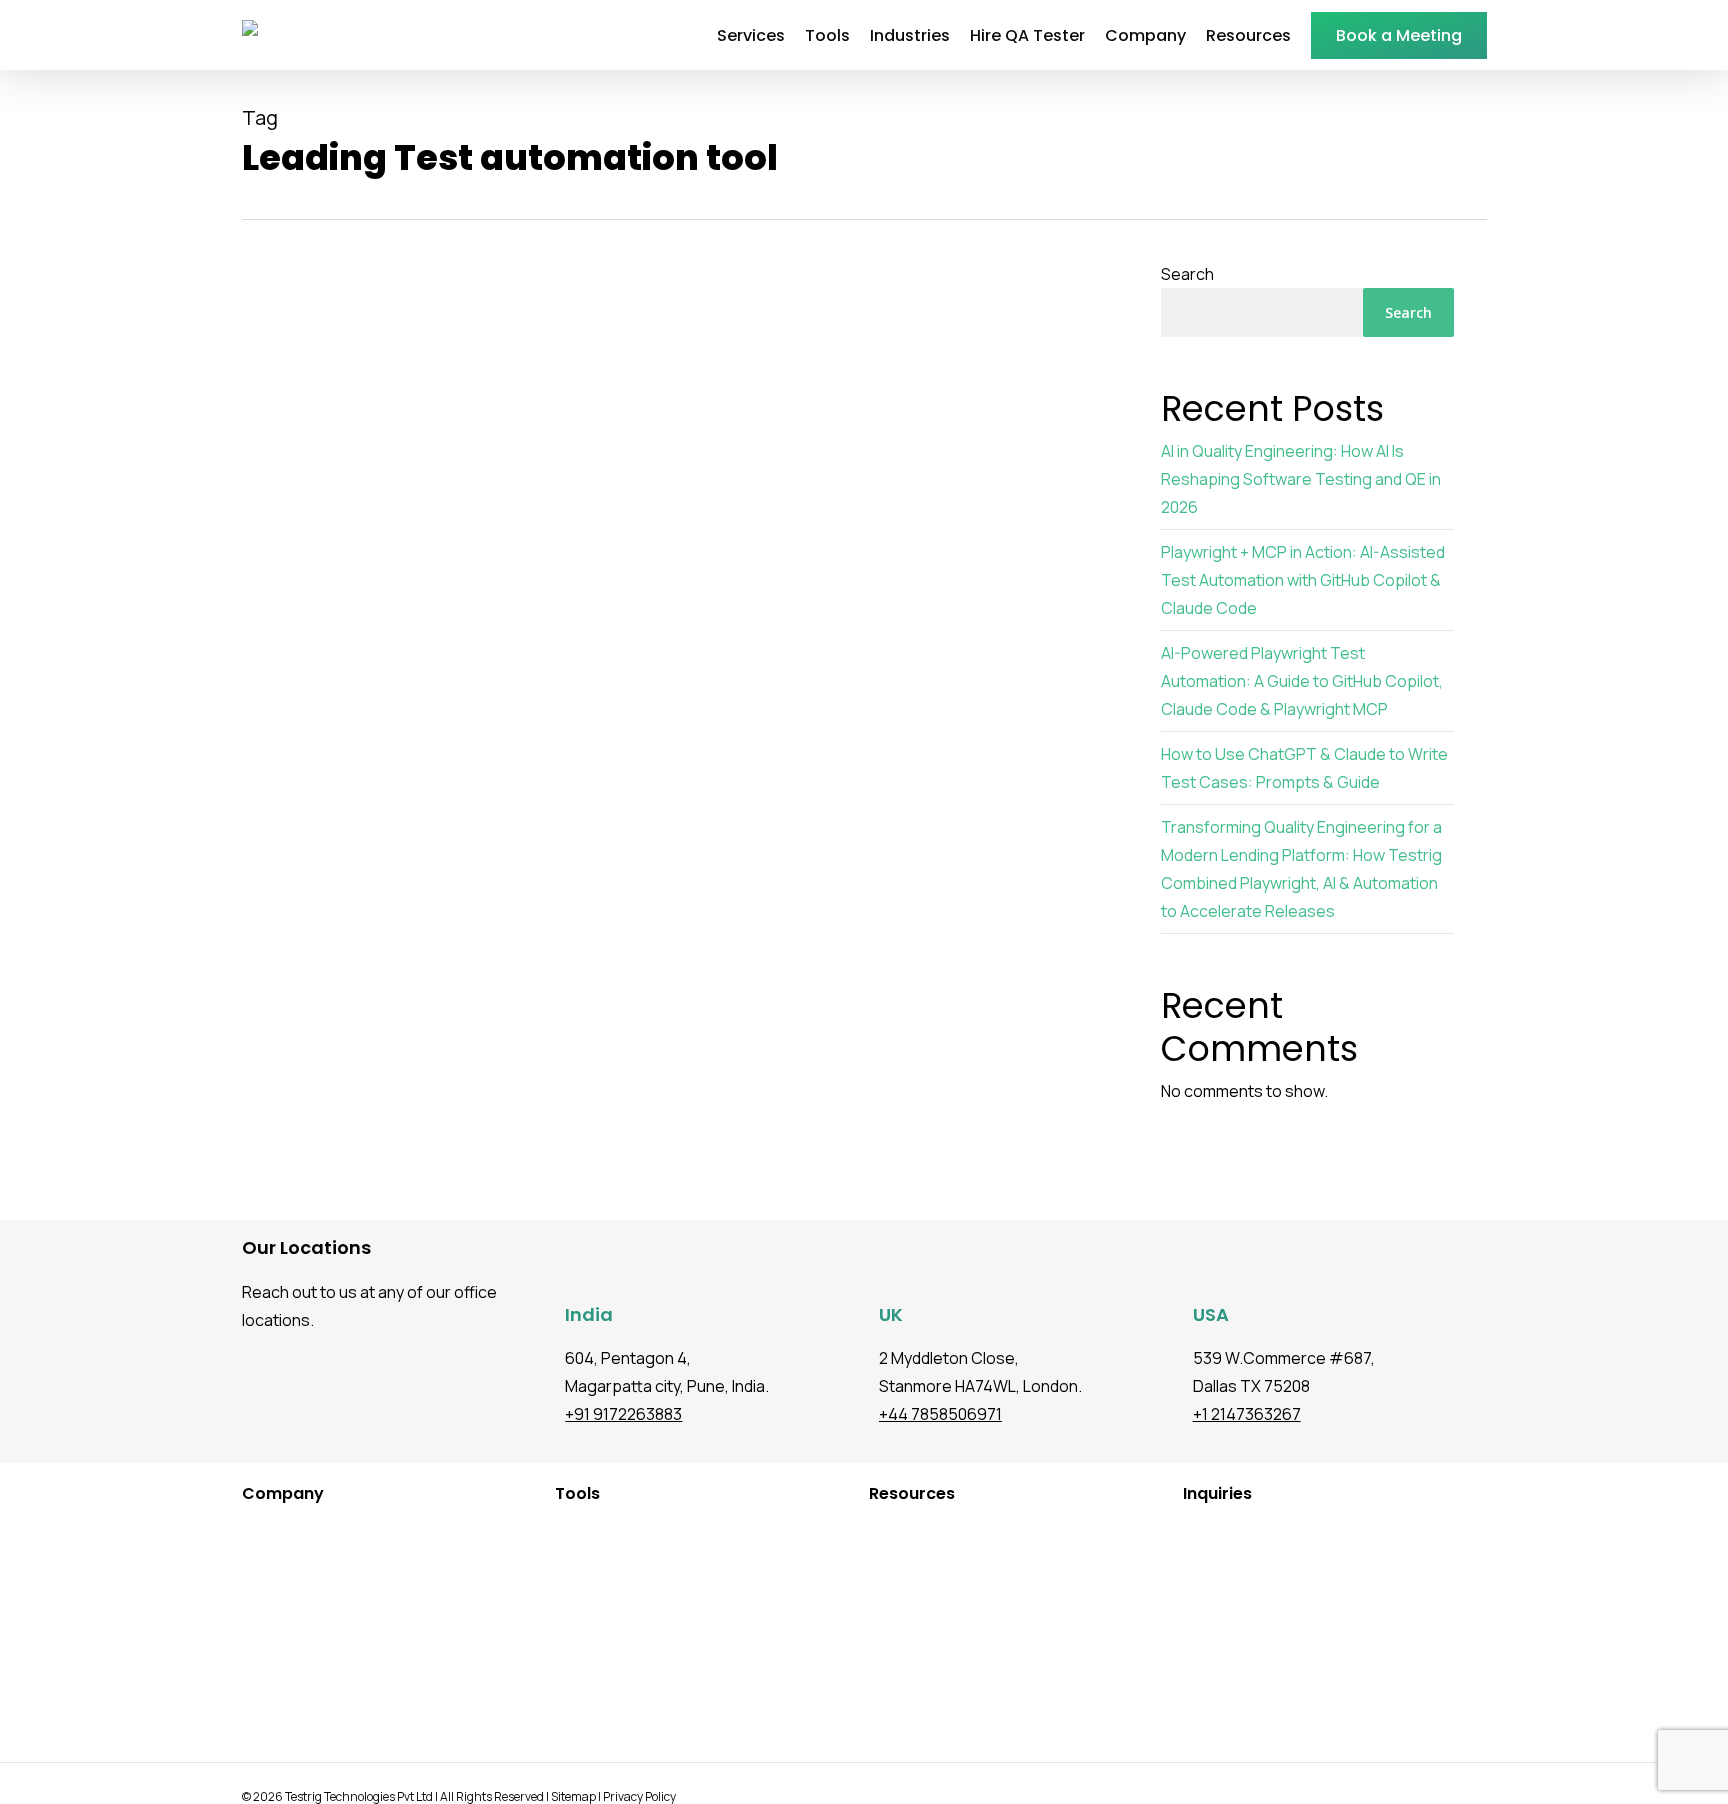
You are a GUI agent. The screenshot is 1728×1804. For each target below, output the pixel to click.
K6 (543, 1621)
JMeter (558, 1591)
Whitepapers (892, 1621)
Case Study (887, 1591)
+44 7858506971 (940, 1414)
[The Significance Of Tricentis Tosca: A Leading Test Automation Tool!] (683, 799)
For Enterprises (273, 1621)
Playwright (569, 1531)
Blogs (867, 1531)
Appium (560, 1651)
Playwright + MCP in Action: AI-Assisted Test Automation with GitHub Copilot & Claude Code (1303, 580)
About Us (253, 1651)
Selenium (565, 1681)
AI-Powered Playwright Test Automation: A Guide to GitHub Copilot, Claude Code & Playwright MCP (1302, 681)
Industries (255, 1531)
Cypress (563, 1561)
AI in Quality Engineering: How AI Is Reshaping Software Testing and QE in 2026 (1301, 479)
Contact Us (260, 1711)
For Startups (263, 1591)
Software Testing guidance (362, 1107)
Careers (249, 1681)
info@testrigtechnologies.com (1306, 1531)
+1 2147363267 (1247, 1414)
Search (1187, 274)
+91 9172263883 (623, 1414)
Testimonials (892, 1561)
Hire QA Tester (271, 1561)
